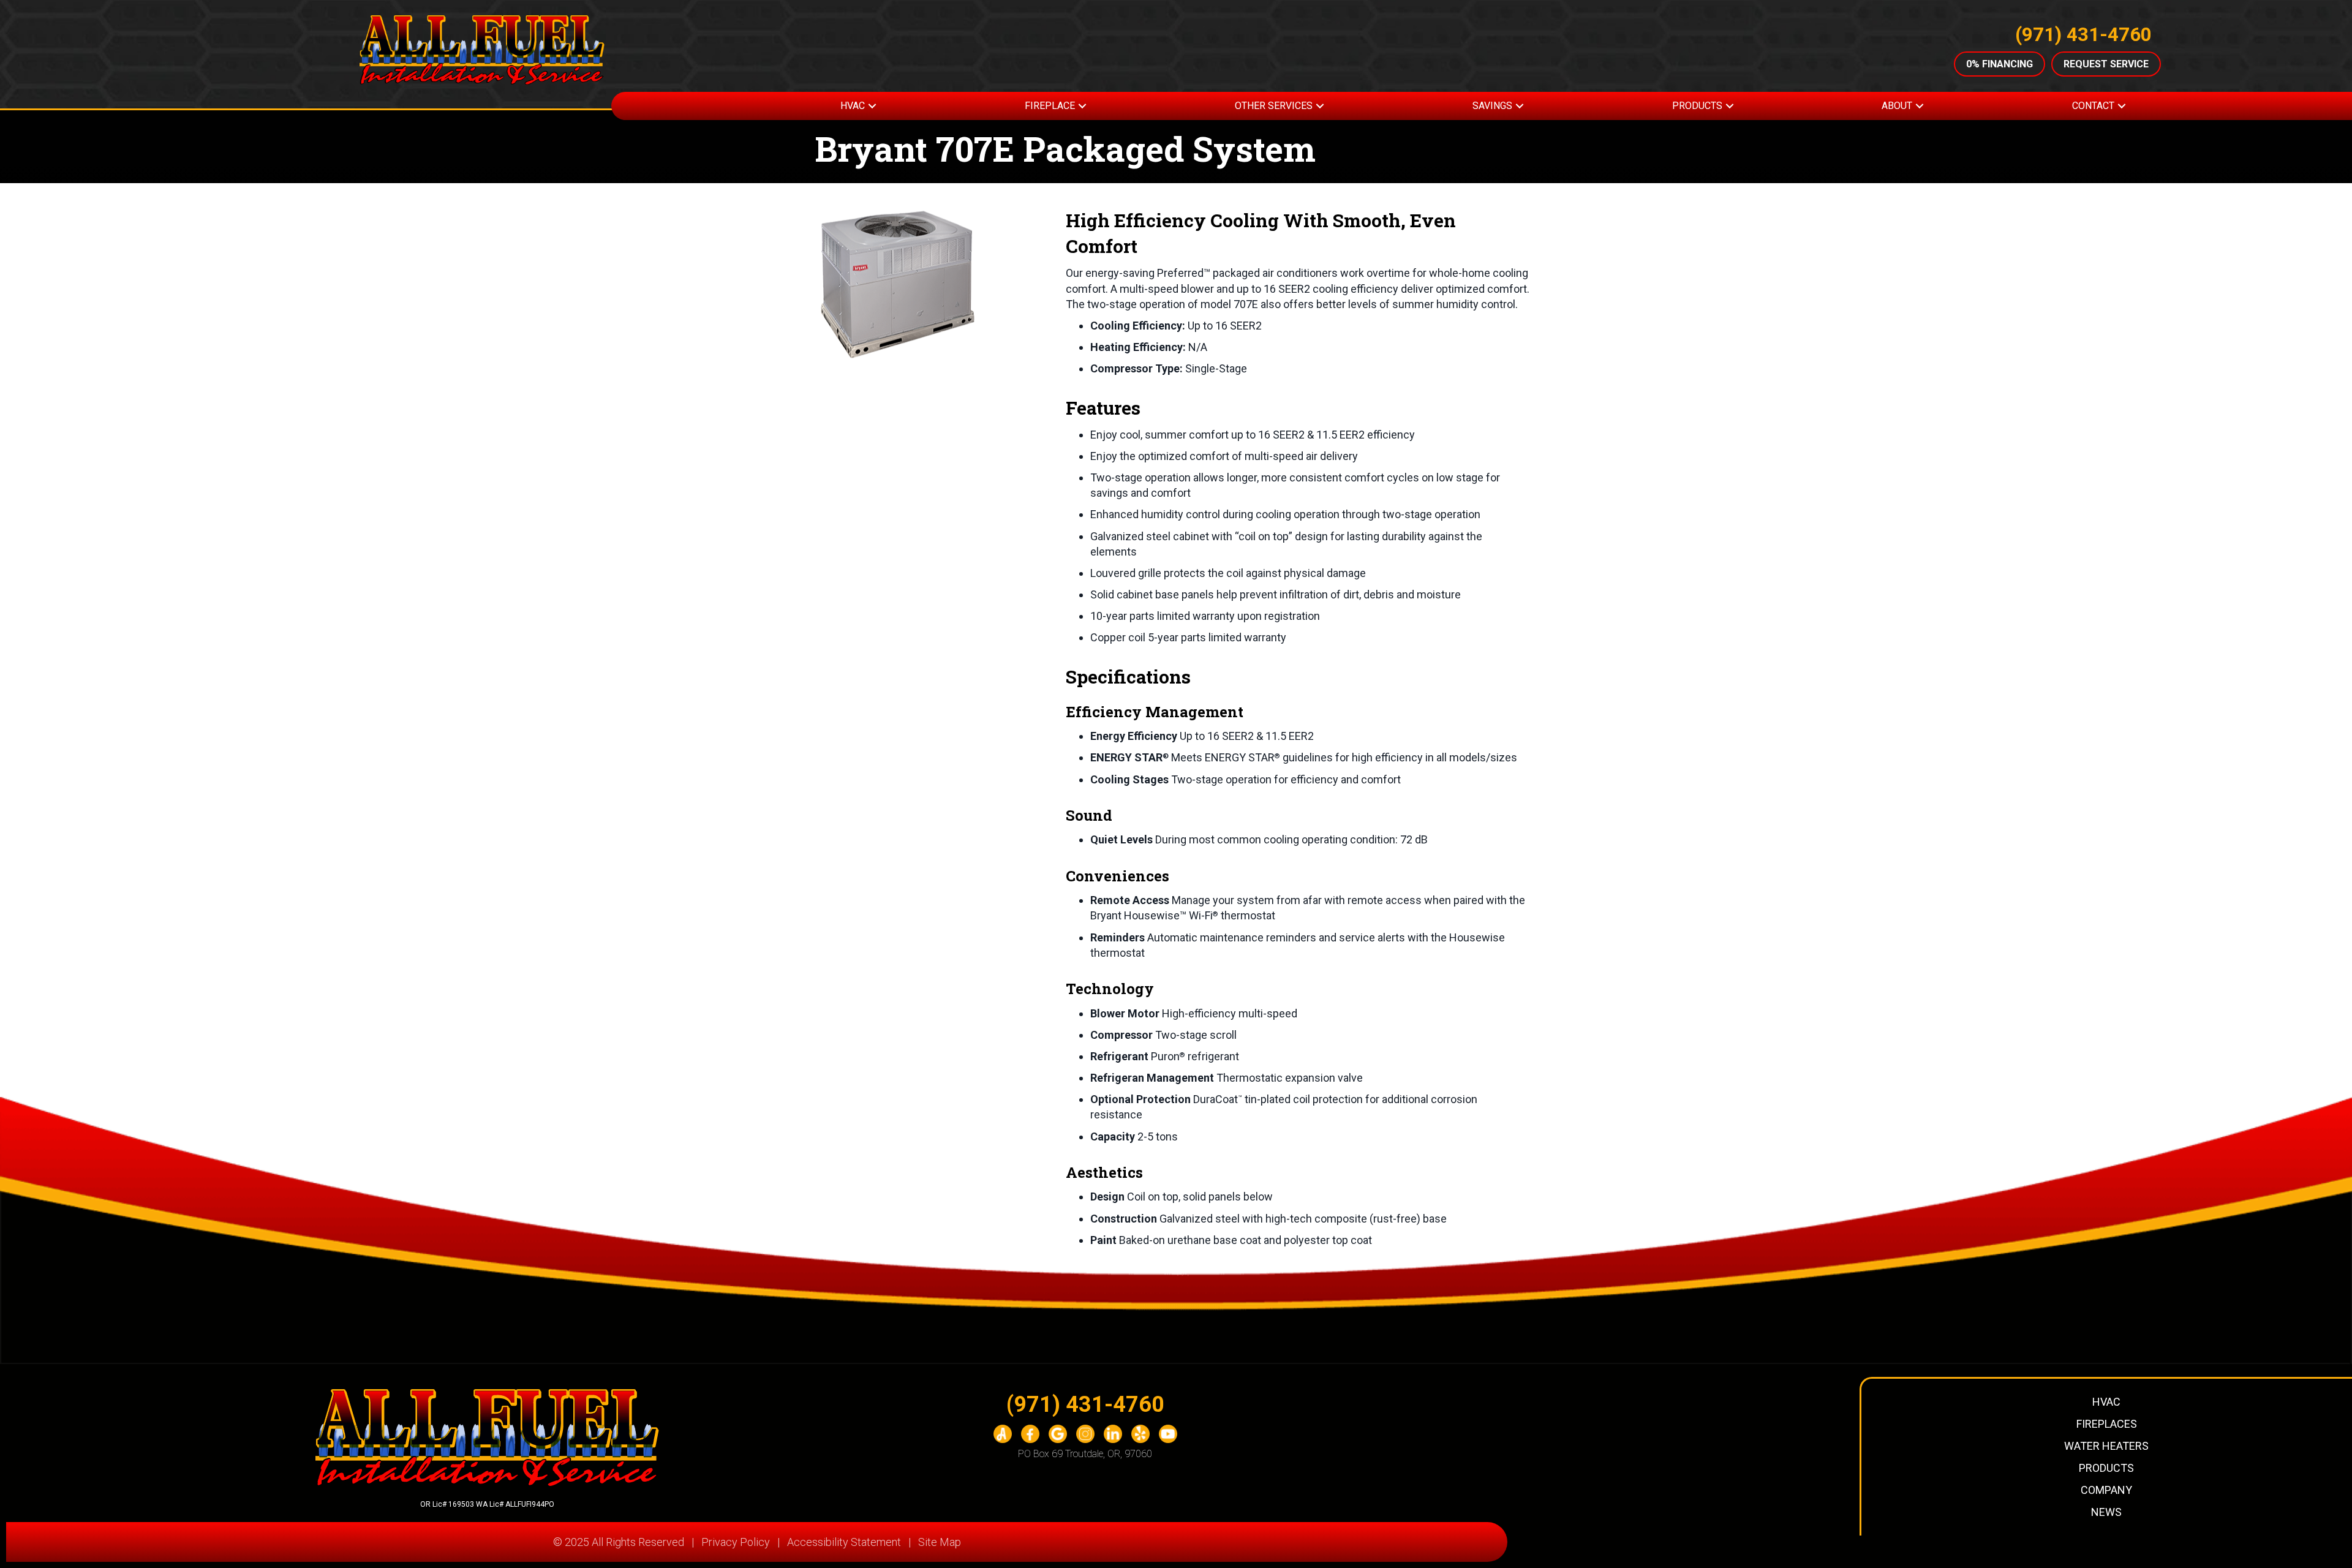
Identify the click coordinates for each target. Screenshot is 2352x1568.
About (1897, 106)
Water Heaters (2106, 1446)
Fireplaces (2107, 1424)
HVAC (853, 106)
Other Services (1274, 106)
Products (1697, 106)
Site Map (940, 1542)
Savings (1492, 106)
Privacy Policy (736, 1542)
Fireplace (1050, 106)
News (2106, 1512)
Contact (2093, 106)
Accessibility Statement (844, 1542)
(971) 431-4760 (2083, 35)
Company (2106, 1490)
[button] (872, 106)
